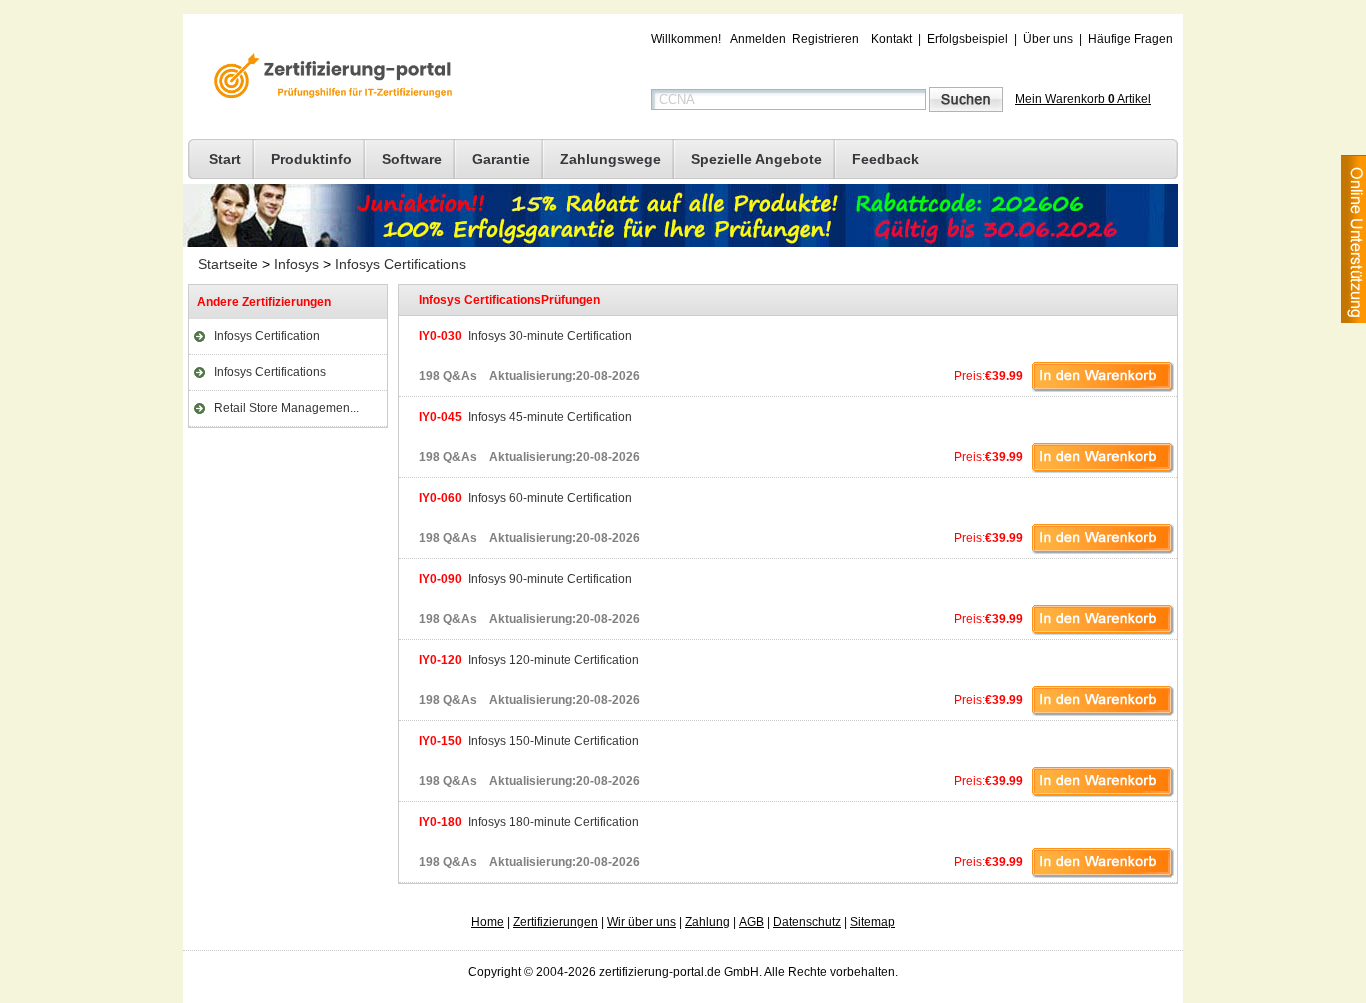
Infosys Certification (267, 336)
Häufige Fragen (1130, 39)
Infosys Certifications (400, 264)
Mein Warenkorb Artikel (1083, 99)
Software (412, 159)
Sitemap (872, 922)
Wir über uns (641, 922)
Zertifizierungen (555, 922)
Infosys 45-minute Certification (525, 417)
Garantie (501, 159)
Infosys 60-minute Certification (525, 498)
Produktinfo (311, 159)
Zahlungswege (610, 159)
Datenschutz (807, 922)
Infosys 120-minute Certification (529, 660)
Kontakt (891, 39)
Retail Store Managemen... (286, 408)
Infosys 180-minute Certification (529, 822)
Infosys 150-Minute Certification (529, 741)
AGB (751, 922)
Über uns (1048, 39)
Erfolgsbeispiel (967, 39)
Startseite (228, 264)
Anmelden (758, 39)
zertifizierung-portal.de (330, 78)
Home (487, 922)
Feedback (885, 159)
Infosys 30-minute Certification (525, 336)
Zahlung (707, 922)
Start (225, 159)
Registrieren (825, 39)
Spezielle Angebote (756, 159)
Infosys (296, 264)
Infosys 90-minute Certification (525, 579)
